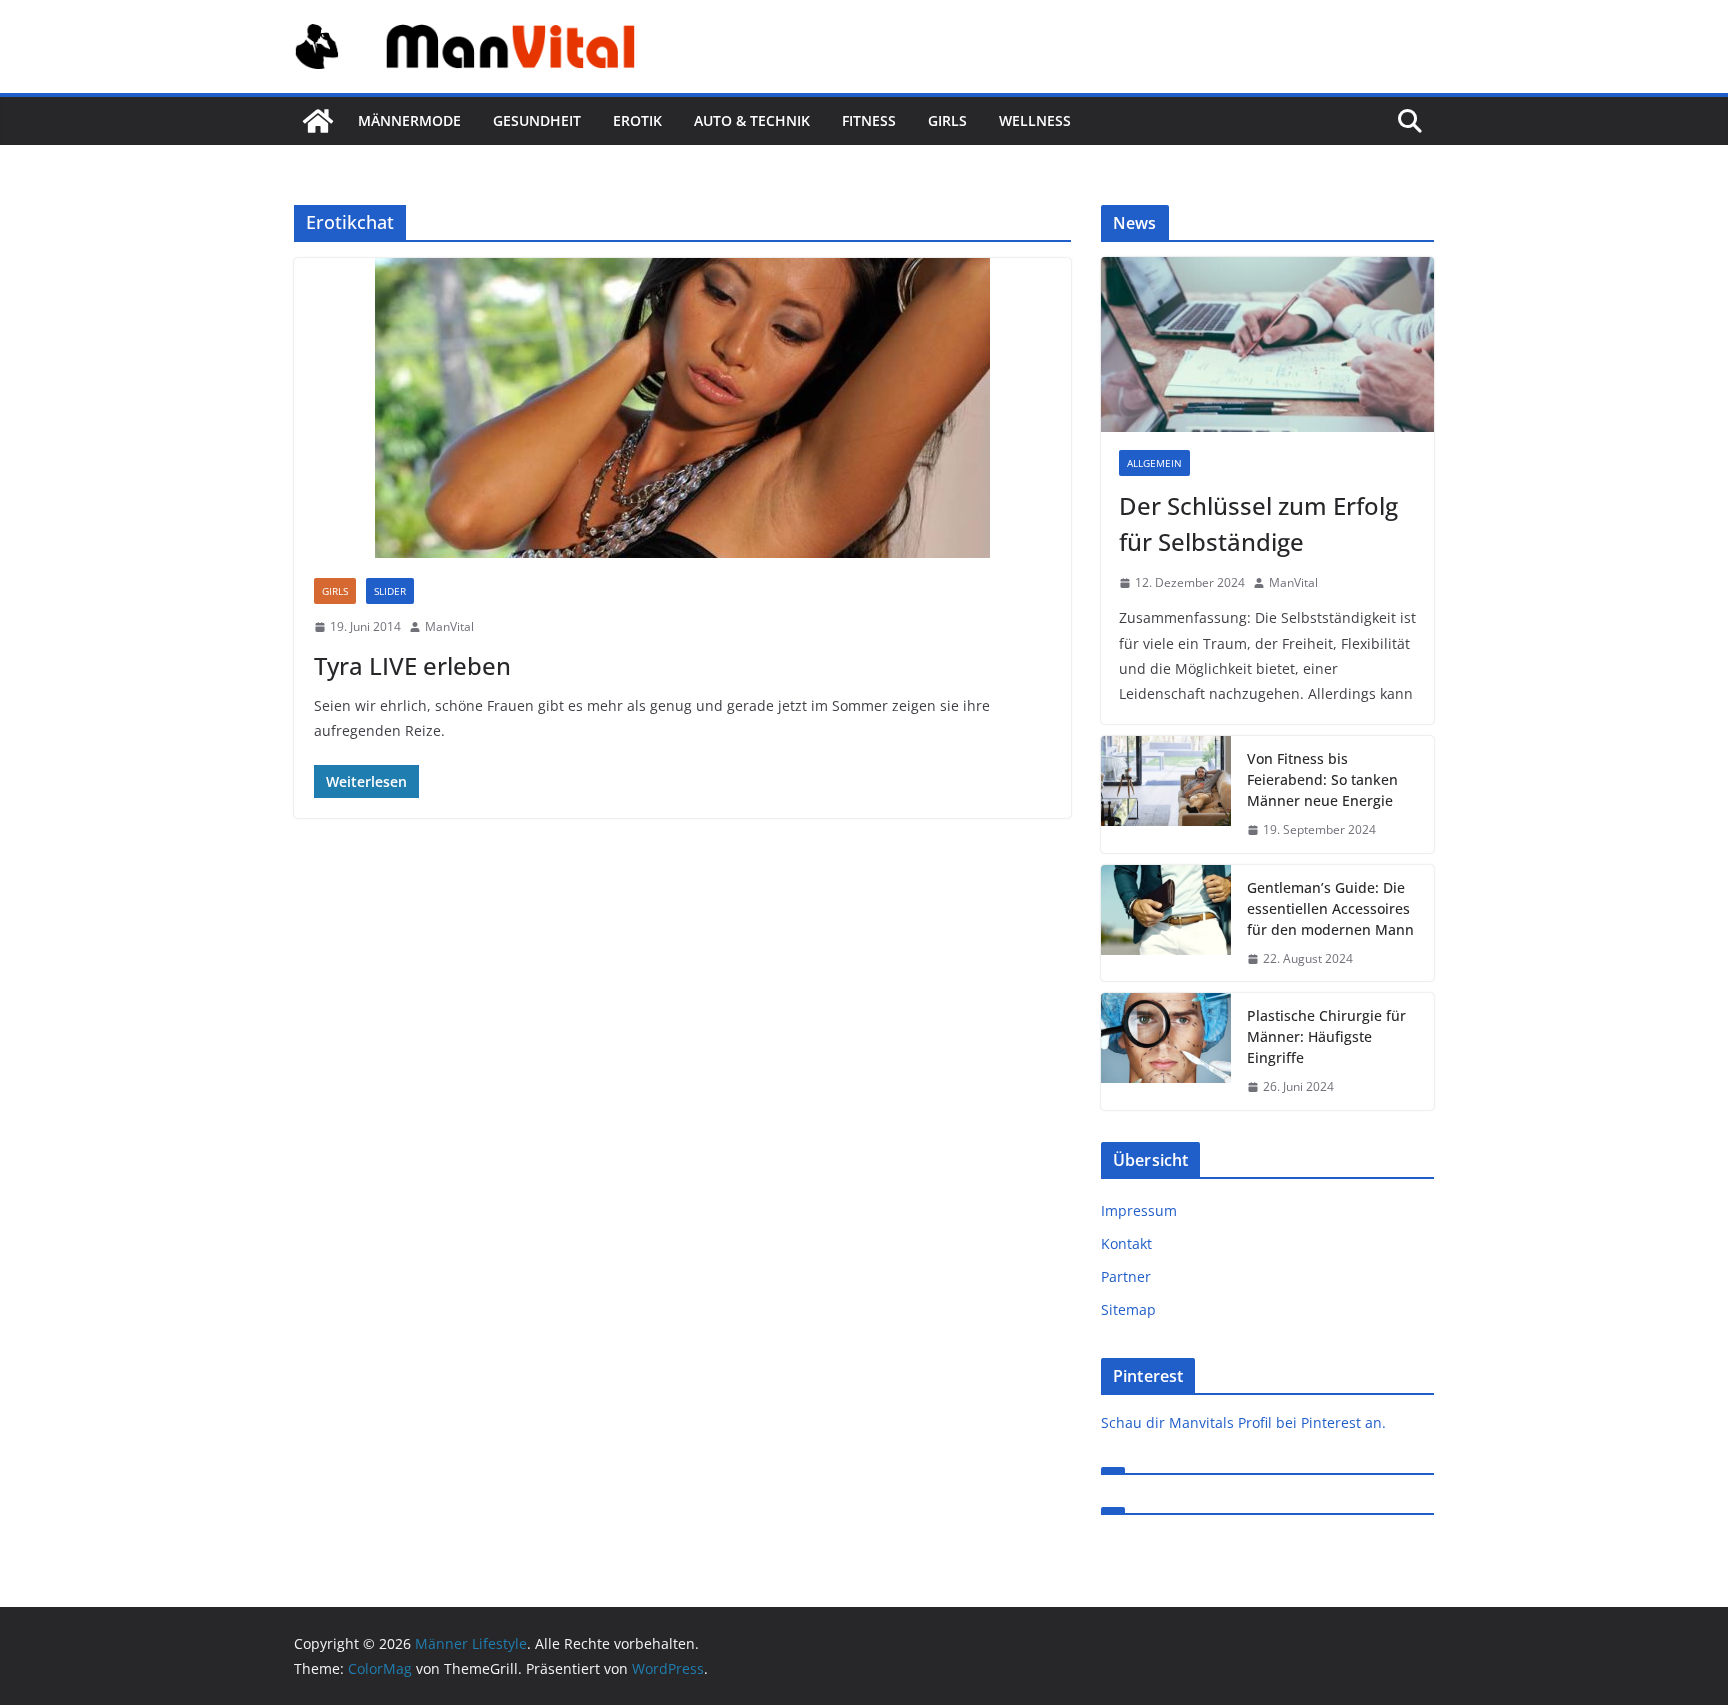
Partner (1126, 1276)
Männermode (409, 120)
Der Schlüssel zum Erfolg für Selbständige (1258, 523)
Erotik (637, 120)
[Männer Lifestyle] (318, 121)
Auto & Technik (752, 120)
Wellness (1035, 120)
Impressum (1139, 1210)
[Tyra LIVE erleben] (682, 408)
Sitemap (1128, 1309)
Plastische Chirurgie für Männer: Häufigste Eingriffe (1326, 1036)
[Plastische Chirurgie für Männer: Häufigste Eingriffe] (1166, 1051)
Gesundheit (537, 120)
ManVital (449, 626)
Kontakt (1126, 1243)
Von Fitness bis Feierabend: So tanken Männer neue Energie (1322, 779)
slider (390, 591)
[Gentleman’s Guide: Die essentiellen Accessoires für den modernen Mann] (1166, 923)
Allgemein (1154, 463)
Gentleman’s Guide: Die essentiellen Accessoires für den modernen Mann (1330, 908)
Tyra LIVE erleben (412, 665)
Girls (947, 120)
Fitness (869, 120)
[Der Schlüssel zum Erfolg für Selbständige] (1267, 344)
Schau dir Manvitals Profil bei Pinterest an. (1243, 1422)
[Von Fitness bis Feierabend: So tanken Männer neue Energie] (1166, 794)
